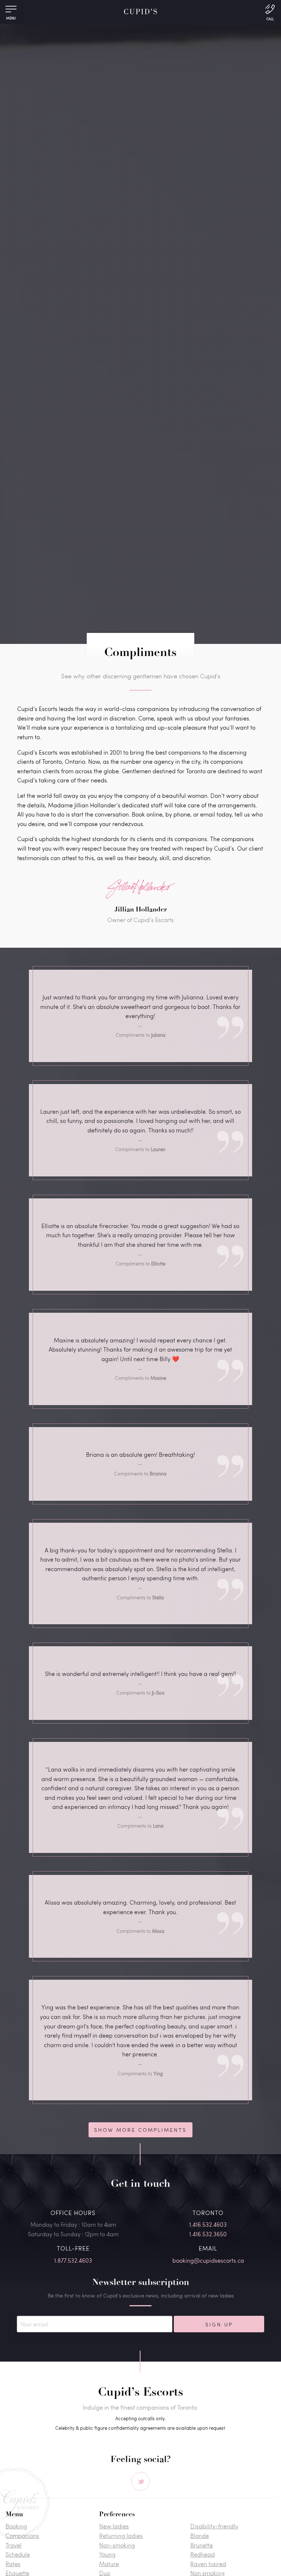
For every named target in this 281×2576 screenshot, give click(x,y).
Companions (22, 2536)
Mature (109, 2564)
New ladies (114, 2526)
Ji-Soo (158, 1693)
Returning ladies (121, 2536)
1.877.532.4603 (73, 2260)
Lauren (158, 1149)
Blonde (200, 2536)
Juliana (158, 1035)
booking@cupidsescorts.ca (208, 2260)
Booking (16, 2526)
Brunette (202, 2545)
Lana (158, 1826)
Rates (13, 2564)
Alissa (158, 1931)
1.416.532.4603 (208, 2224)
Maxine (158, 1378)
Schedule (18, 2554)
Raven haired (208, 2564)
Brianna (158, 1474)
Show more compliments (140, 2130)
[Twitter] (140, 2481)
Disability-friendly (214, 2526)
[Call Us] (270, 12)
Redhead (203, 2554)
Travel (14, 2545)
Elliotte (158, 1264)
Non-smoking (117, 2545)
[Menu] (11, 11)
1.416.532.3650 (208, 2234)
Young (107, 2554)
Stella (158, 1597)
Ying (158, 2074)
